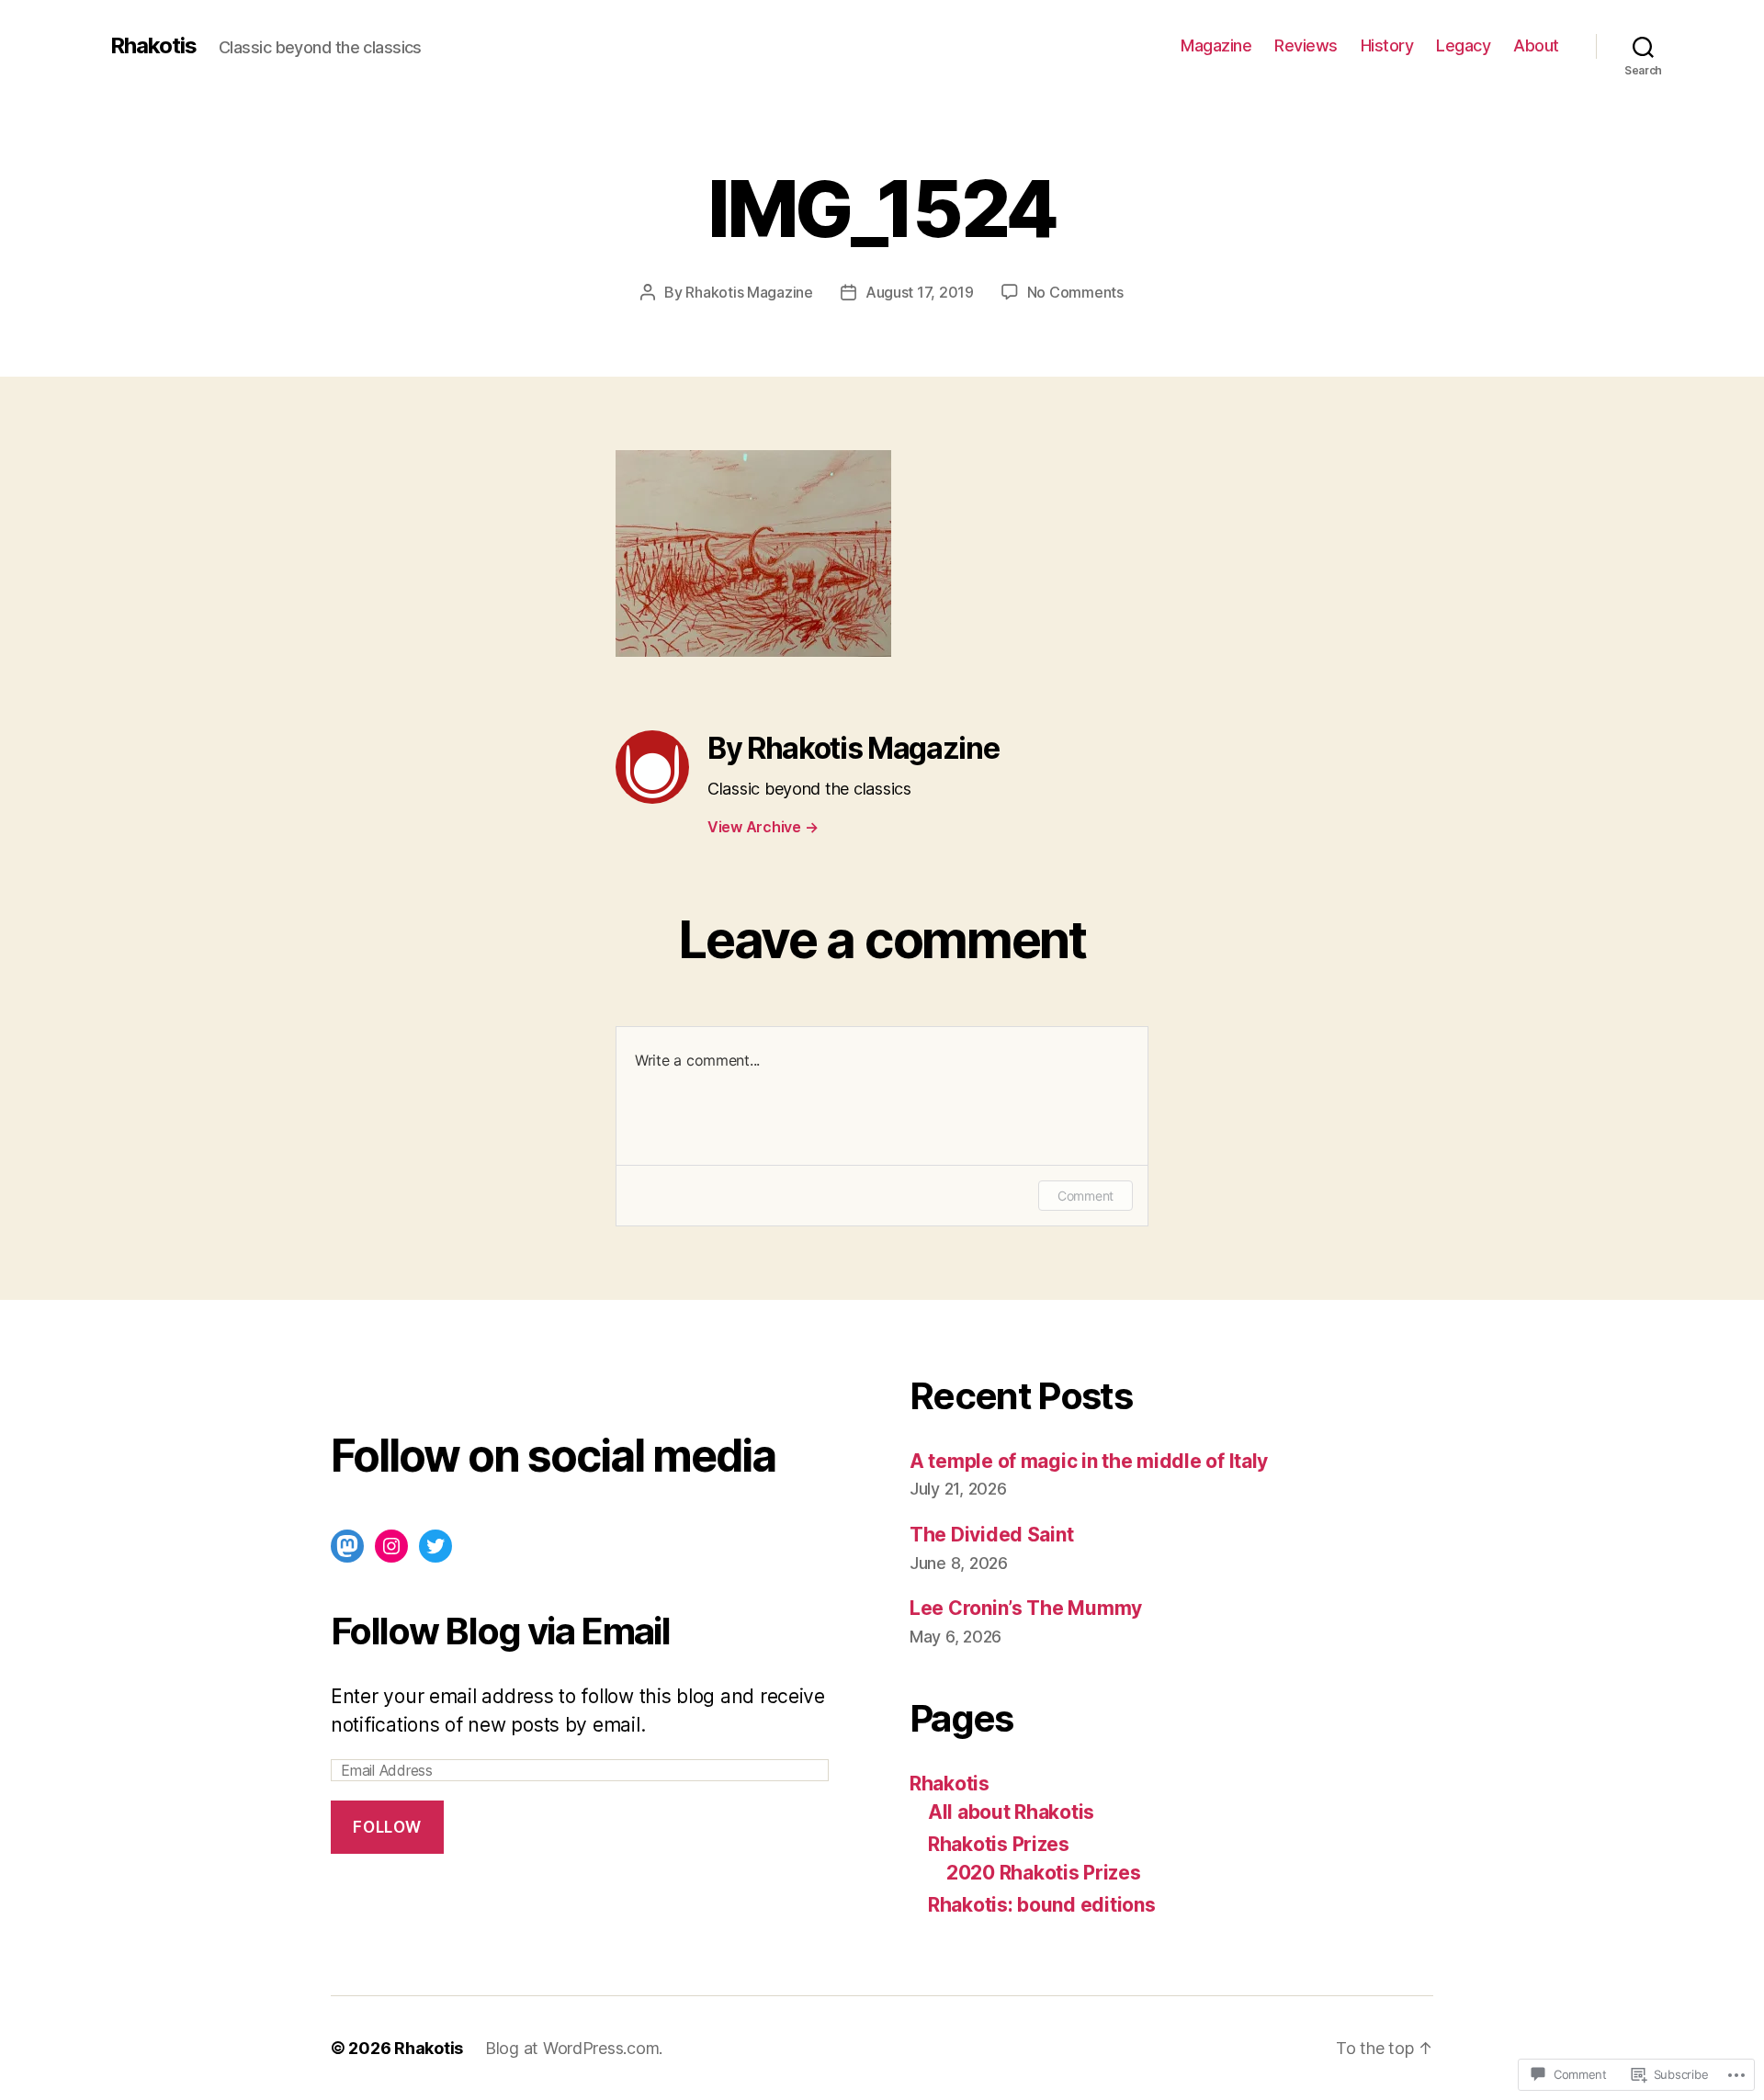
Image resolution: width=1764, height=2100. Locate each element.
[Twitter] (435, 1546)
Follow (387, 1827)
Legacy (1463, 45)
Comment (1086, 1196)
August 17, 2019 (920, 292)
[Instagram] (391, 1546)
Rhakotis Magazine (749, 292)
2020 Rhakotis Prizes (1044, 1873)
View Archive (763, 827)
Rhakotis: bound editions (1042, 1905)
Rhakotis (153, 46)
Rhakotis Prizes (999, 1844)
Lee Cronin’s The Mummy (1026, 1608)
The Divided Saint (991, 1535)
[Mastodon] (347, 1546)
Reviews (1306, 45)
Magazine (1216, 45)
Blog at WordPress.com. (574, 2048)
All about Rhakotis (1011, 1812)
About (1536, 45)
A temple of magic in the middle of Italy (1089, 1461)
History (1387, 45)
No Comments (1075, 292)
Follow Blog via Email (500, 1631)
